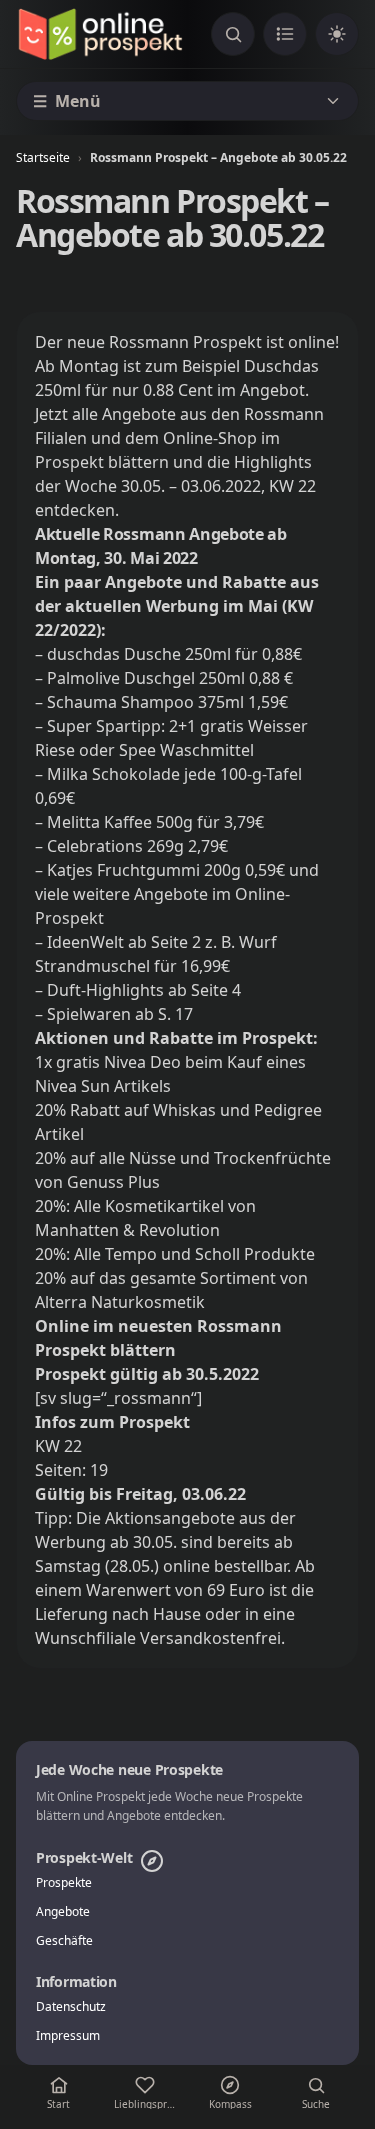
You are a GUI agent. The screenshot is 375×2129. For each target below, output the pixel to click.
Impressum (68, 2036)
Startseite (43, 157)
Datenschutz (71, 2007)
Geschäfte (64, 1941)
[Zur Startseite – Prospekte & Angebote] (100, 34)
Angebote (63, 1912)
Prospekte (64, 1883)
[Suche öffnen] (233, 34)
